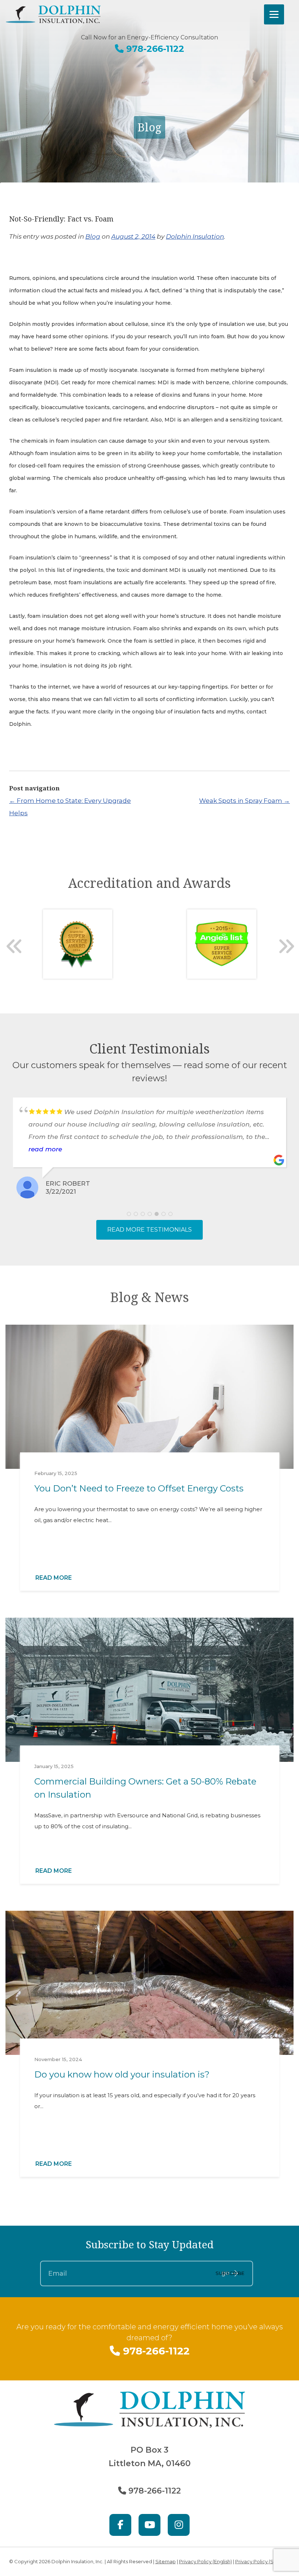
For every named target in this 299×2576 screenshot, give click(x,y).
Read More (54, 1578)
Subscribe (230, 2273)
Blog (93, 236)
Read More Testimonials (149, 1230)
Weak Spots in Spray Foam (244, 801)
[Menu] (274, 14)
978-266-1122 (154, 49)
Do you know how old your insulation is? (122, 2074)
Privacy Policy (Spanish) (263, 2561)
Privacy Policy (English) (205, 2561)
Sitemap (166, 2561)
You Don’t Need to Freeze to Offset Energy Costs (139, 1488)
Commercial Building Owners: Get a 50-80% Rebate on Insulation (145, 1788)
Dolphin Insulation (195, 236)
